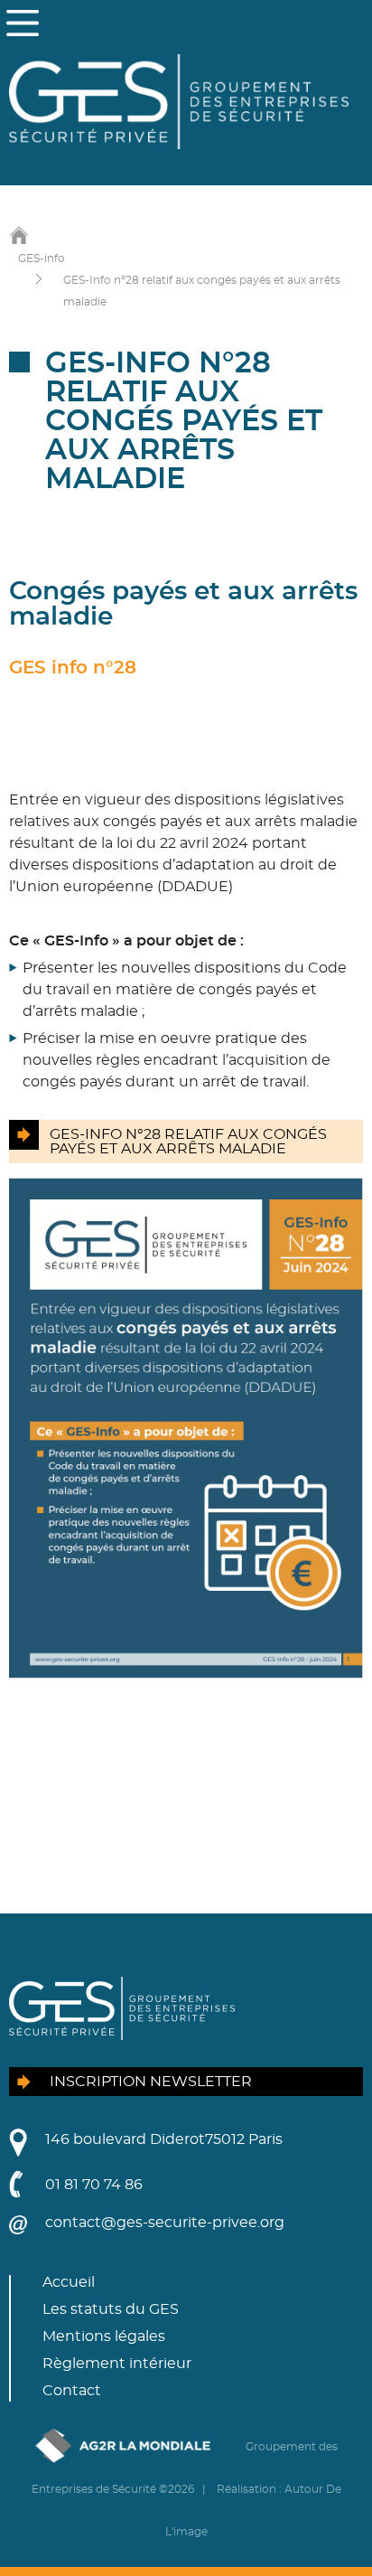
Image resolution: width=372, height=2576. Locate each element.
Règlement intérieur (117, 2364)
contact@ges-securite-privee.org (165, 2223)
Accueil (69, 2282)
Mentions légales (104, 2336)
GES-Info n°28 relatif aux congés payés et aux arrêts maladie (188, 1142)
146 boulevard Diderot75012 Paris (164, 2139)
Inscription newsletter (151, 2082)
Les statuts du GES (111, 2309)
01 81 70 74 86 (94, 2185)
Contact (72, 2391)
